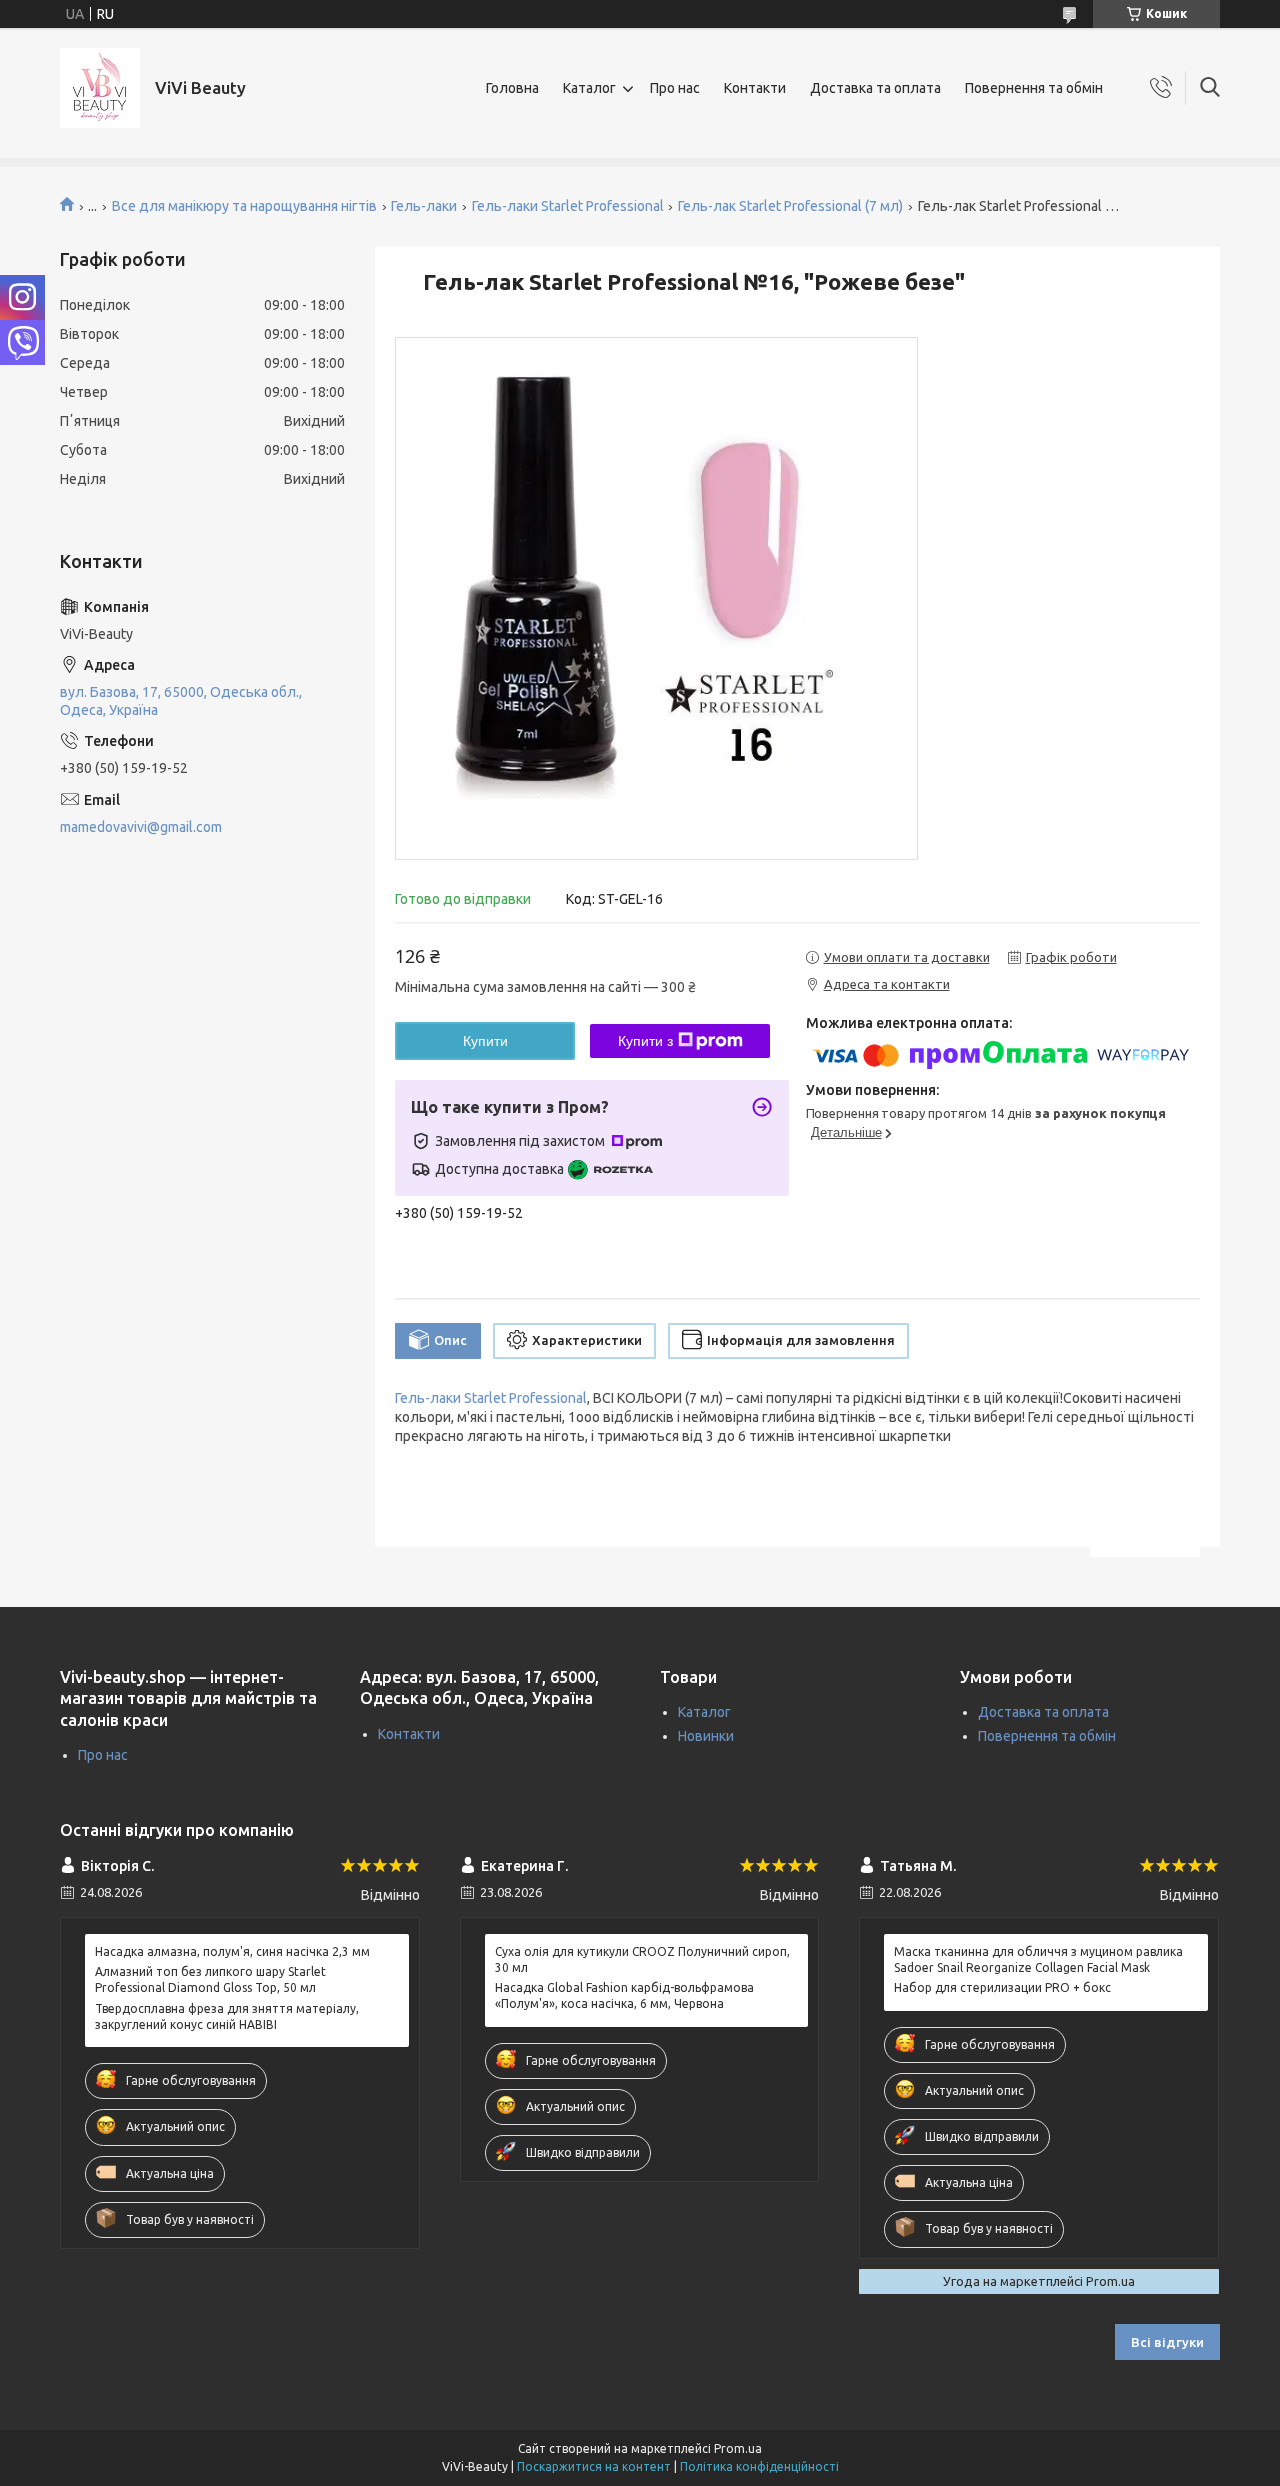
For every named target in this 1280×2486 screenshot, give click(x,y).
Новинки (706, 1736)
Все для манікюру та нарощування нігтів (244, 206)
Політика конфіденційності (759, 2466)
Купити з (645, 1041)
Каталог (589, 88)
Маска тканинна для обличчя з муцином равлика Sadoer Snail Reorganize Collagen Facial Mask (1038, 1959)
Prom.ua (738, 2448)
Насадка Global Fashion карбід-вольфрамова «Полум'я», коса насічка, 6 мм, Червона (624, 1995)
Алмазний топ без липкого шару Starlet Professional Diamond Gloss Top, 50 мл (210, 1979)
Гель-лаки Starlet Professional (568, 206)
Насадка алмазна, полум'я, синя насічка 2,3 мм (232, 1951)
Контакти (755, 88)
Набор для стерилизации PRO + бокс (1002, 1987)
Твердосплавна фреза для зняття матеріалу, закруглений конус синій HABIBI (227, 2016)
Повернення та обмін (1034, 88)
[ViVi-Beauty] (100, 88)
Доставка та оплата (875, 88)
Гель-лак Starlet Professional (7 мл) (790, 206)
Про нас (675, 88)
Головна (512, 88)
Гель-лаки (424, 206)
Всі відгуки (1167, 2342)
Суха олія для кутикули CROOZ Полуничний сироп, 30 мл (642, 1959)
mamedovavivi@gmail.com (141, 827)
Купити (485, 1041)
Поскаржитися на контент (594, 2466)
